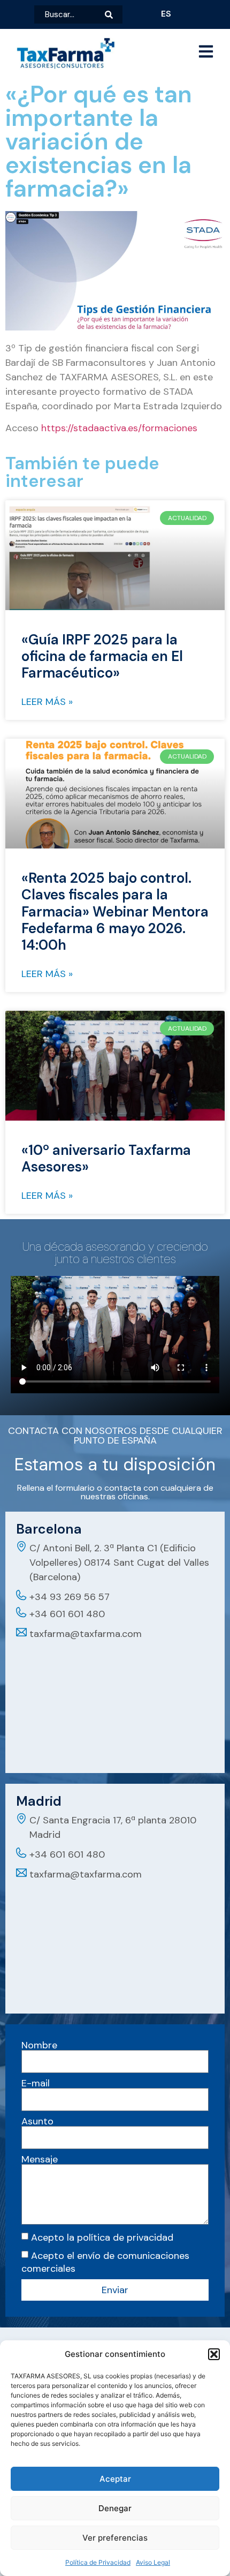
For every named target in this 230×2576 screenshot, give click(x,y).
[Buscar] (114, 14)
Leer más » (47, 702)
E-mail (36, 2083)
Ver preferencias (115, 2538)
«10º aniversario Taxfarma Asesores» (106, 1158)
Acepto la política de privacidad (102, 2237)
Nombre (39, 2045)
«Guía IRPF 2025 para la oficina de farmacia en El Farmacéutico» (102, 656)
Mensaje (40, 2159)
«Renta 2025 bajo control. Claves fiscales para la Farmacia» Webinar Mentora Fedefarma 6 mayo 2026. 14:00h (115, 911)
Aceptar (115, 2479)
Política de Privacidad (98, 2562)
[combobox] (70, 14)
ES (166, 14)
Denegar (115, 2508)
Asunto (37, 2121)
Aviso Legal (153, 2562)
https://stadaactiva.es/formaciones (119, 428)
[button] (214, 2354)
